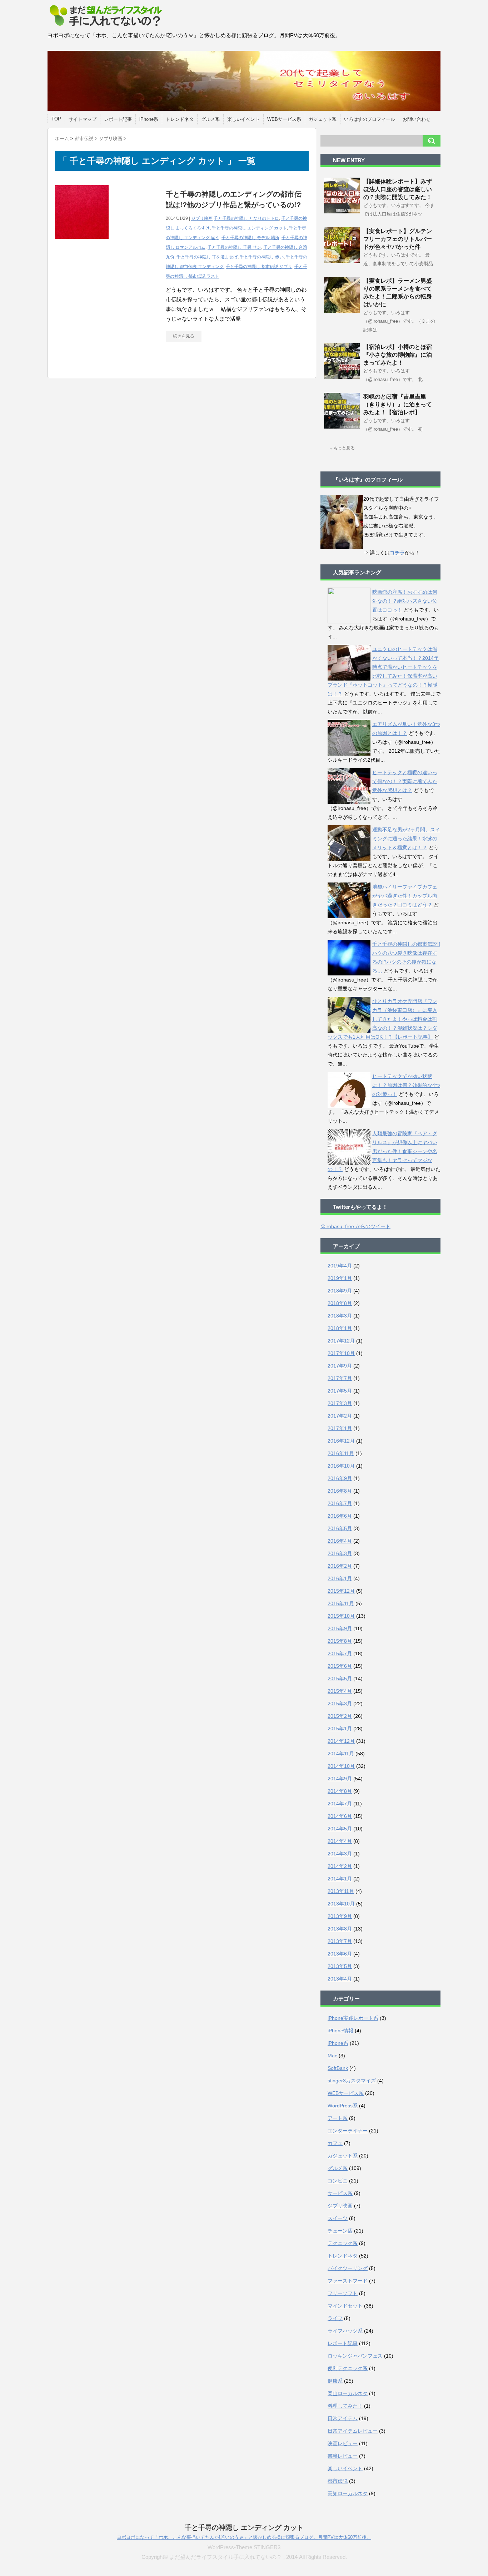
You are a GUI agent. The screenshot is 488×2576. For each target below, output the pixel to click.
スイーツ (338, 2218)
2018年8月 (340, 1303)
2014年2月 (340, 1866)
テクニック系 (343, 2243)
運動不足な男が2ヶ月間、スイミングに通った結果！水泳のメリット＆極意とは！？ (406, 839)
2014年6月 (340, 1816)
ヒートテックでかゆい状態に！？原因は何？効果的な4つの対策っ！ (406, 1085)
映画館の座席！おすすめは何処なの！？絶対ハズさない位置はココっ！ (405, 601)
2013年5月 (340, 1966)
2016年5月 (340, 1528)
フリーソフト (343, 2293)
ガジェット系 (323, 119)
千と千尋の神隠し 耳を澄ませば (207, 257)
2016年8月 (340, 1491)
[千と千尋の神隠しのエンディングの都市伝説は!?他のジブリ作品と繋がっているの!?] (82, 243)
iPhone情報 (340, 2031)
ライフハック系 (345, 2331)
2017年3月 (340, 1403)
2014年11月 (341, 1754)
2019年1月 (340, 1278)
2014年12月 (341, 1741)
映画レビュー (343, 2443)
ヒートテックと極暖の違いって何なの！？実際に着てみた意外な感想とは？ (405, 781)
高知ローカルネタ (348, 2493)
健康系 (335, 2381)
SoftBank (338, 2068)
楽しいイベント (243, 119)
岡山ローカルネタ (348, 2393)
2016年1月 (340, 1578)
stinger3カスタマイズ (352, 2081)
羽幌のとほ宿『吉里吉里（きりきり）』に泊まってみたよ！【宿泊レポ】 (398, 404)
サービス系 (340, 2193)
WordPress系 (343, 2106)
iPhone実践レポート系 (353, 2018)
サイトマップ (83, 119)
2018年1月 (340, 1328)
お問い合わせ (417, 119)
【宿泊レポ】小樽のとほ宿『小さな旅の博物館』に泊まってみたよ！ (398, 355)
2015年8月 (340, 1641)
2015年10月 (341, 1616)
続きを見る (184, 336)
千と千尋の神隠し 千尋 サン (234, 247)
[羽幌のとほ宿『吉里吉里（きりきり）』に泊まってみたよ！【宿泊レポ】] (342, 426)
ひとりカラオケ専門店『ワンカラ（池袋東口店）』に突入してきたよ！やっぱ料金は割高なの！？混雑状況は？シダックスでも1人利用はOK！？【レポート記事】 (382, 1019)
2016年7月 (340, 1503)
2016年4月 (340, 1541)
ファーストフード (348, 2281)
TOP (56, 119)
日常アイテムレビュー (353, 2431)
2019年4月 (340, 1266)
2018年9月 (340, 1291)
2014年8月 (340, 1791)
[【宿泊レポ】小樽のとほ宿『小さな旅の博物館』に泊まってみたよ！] (342, 376)
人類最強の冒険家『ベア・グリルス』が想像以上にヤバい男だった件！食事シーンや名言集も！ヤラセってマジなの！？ (382, 1151)
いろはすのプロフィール (370, 119)
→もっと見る (342, 448)
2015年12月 (341, 1591)
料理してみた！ (345, 2406)
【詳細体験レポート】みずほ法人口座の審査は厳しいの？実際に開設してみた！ (398, 189)
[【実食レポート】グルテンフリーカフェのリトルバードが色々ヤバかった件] (342, 260)
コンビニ (338, 2181)
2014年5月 (340, 1829)
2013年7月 (340, 1941)
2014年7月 (340, 1804)
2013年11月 (341, 1891)
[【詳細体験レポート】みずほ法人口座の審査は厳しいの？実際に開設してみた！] (342, 211)
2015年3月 (340, 1704)
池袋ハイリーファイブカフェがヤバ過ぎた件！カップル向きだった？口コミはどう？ (405, 896)
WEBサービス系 (284, 119)
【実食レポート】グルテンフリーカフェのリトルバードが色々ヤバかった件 (398, 239)
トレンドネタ (180, 119)
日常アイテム (343, 2418)
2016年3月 (340, 1553)
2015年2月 (340, 1716)
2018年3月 (340, 1316)
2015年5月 (340, 1678)
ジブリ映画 (202, 218)
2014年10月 (341, 1766)
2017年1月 (340, 1428)
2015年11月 (341, 1603)
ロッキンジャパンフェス (355, 2356)
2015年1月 (340, 1729)
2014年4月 (340, 1841)
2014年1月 (340, 1879)
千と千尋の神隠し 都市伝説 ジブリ (259, 267)
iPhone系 (149, 119)
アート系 (338, 2118)
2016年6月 (340, 1516)
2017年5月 (340, 1391)
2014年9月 (340, 1779)
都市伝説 (338, 2481)
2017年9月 (340, 1366)
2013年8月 (340, 1929)
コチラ (397, 553)
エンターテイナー (348, 2131)
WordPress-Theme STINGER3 (244, 2547)
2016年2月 (340, 1566)
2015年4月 (340, 1691)
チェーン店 (340, 2231)
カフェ (335, 2143)
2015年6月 (340, 1666)
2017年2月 (340, 1416)
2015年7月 (340, 1653)
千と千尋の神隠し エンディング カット (249, 228)
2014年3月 (340, 1854)
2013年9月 (340, 1916)
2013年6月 (340, 1954)
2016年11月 (341, 1453)
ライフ (335, 2318)
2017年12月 (341, 1341)
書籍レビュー (343, 2456)
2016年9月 (340, 1478)
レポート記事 (118, 119)
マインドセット (345, 2306)
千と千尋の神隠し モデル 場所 (250, 238)
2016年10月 (341, 1466)
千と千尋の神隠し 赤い (262, 257)
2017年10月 (341, 1353)
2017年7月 (340, 1378)
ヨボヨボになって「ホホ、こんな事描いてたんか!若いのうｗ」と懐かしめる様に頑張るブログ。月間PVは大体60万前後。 (244, 2537)
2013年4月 (340, 1979)
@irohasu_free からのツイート (355, 1226)
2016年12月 (341, 1441)
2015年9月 (340, 1628)
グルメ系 (210, 119)
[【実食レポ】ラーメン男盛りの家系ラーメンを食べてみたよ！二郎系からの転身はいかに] (342, 310)
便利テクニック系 (348, 2368)
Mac (332, 2056)
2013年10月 (341, 1904)
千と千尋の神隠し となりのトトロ (246, 218)
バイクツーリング (348, 2268)
